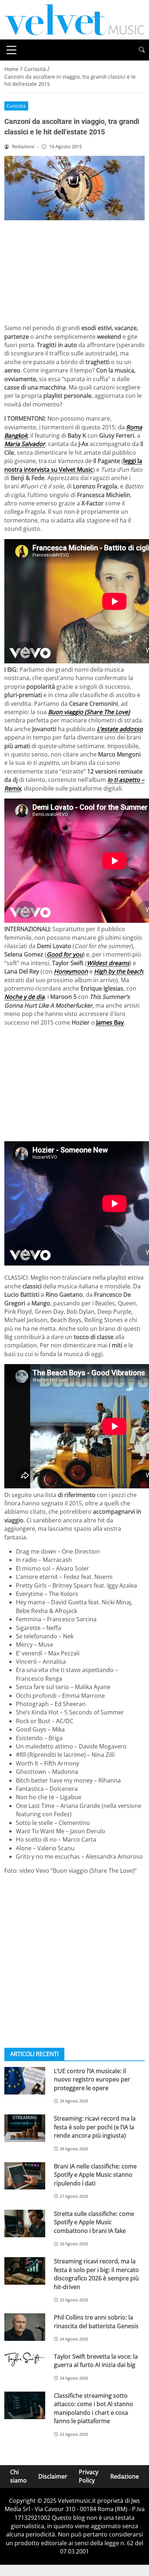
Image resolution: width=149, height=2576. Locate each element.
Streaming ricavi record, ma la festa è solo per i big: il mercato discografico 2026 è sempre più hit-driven (96, 2274)
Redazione (125, 2476)
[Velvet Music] (74, 19)
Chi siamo (18, 2476)
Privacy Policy (89, 2476)
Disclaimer (53, 2476)
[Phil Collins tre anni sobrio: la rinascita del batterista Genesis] (25, 2327)
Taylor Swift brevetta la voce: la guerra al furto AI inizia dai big (96, 2361)
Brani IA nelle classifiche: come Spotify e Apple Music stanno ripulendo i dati (95, 2175)
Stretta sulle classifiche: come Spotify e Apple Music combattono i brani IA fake (94, 2222)
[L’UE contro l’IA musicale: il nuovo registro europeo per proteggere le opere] (25, 2081)
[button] (142, 50)
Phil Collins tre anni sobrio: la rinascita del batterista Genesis (96, 2321)
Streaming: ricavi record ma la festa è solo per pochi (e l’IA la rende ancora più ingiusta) (95, 2127)
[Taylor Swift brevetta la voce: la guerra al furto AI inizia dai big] (25, 2359)
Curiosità (16, 106)
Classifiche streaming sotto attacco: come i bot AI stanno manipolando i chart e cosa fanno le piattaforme (93, 2408)
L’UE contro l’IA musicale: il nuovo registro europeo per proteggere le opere (92, 2079)
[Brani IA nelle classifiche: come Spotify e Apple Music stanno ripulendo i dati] (25, 2176)
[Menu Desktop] (12, 50)
